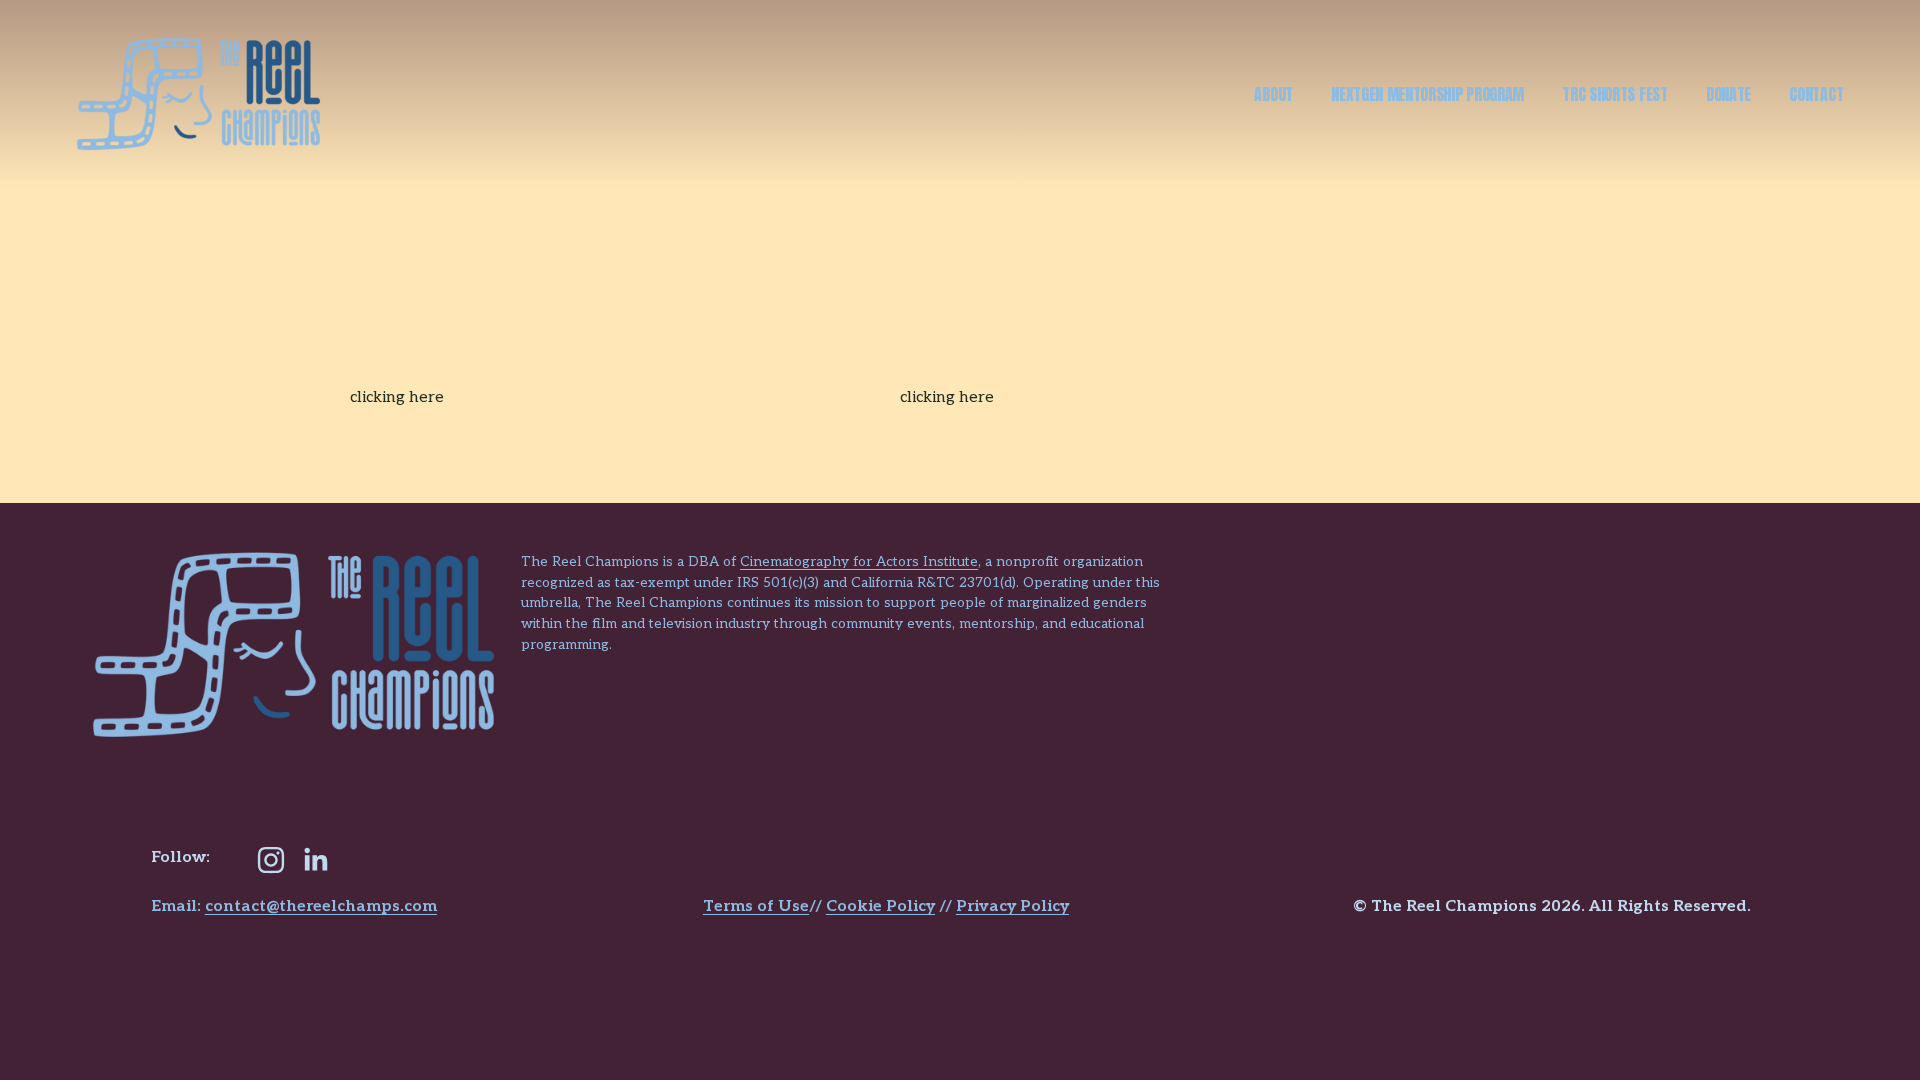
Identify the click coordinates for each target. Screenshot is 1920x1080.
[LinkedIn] (315, 860)
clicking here (397, 397)
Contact (1816, 94)
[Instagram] (271, 860)
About (1273, 94)
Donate (1728, 94)
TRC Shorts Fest (1614, 94)
